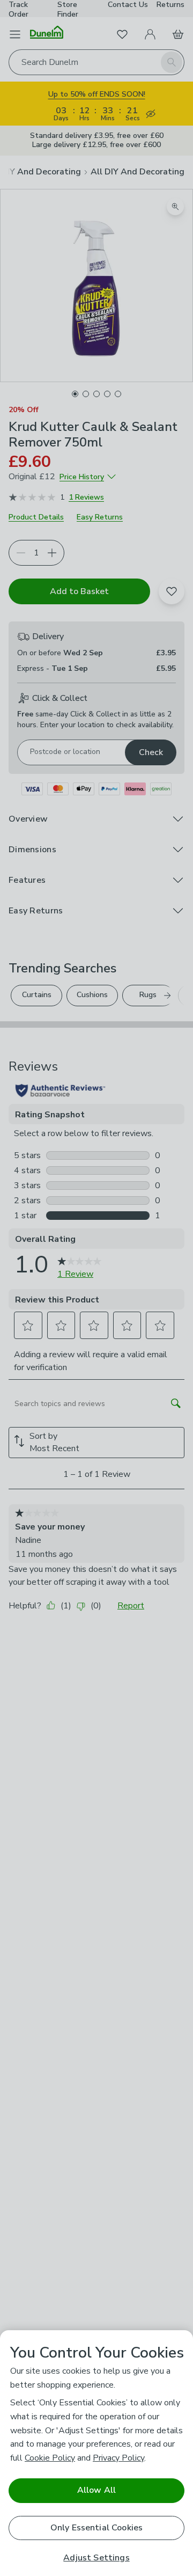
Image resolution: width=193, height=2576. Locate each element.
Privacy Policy (118, 2458)
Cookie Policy (50, 2458)
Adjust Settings (96, 2558)
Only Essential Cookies (97, 2528)
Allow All (96, 2490)
